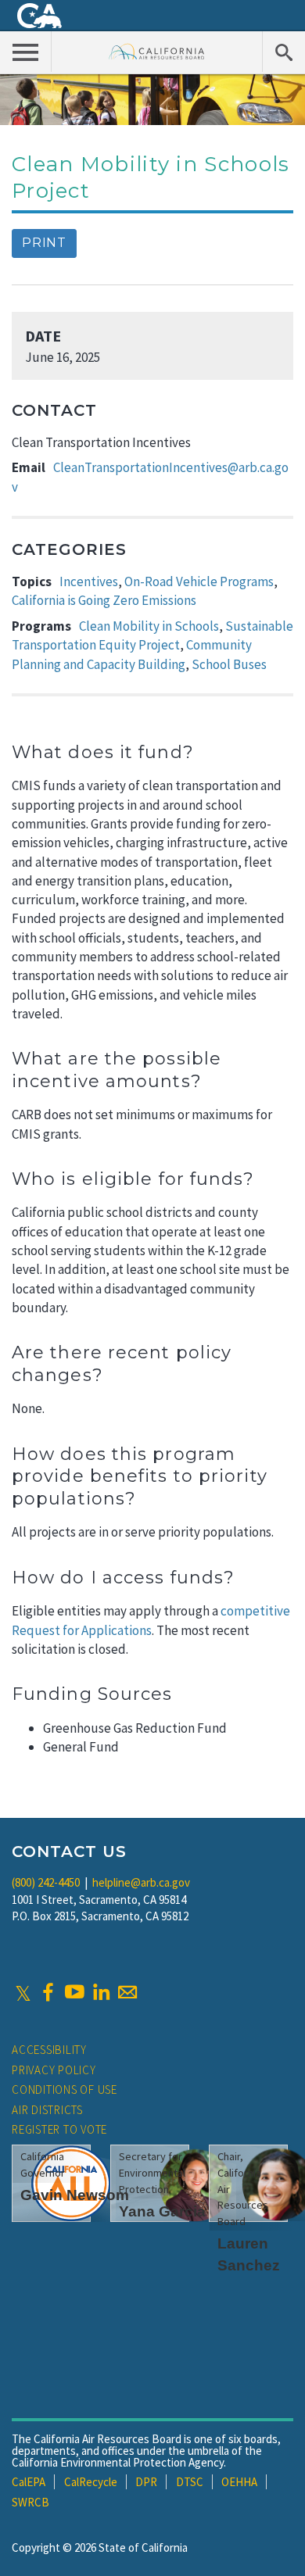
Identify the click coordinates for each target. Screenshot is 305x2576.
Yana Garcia (162, 2211)
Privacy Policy (54, 2070)
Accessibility (49, 2050)
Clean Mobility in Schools (149, 626)
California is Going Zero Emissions (104, 600)
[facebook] (48, 1992)
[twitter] (23, 1992)
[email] (127, 1992)
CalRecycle (91, 2482)
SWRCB (30, 2502)
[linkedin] (101, 1992)
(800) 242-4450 (46, 1882)
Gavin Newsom (75, 2195)
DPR (146, 2482)
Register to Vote (59, 2129)
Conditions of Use (65, 2089)
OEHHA (239, 2482)
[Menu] (26, 52)
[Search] (283, 52)
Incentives (89, 581)
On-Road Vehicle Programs (199, 581)
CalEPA (29, 2482)
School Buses (229, 664)
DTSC (190, 2482)
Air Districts (47, 2110)
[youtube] (74, 1992)
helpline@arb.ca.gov (141, 1882)
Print (44, 243)
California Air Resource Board (157, 51)
